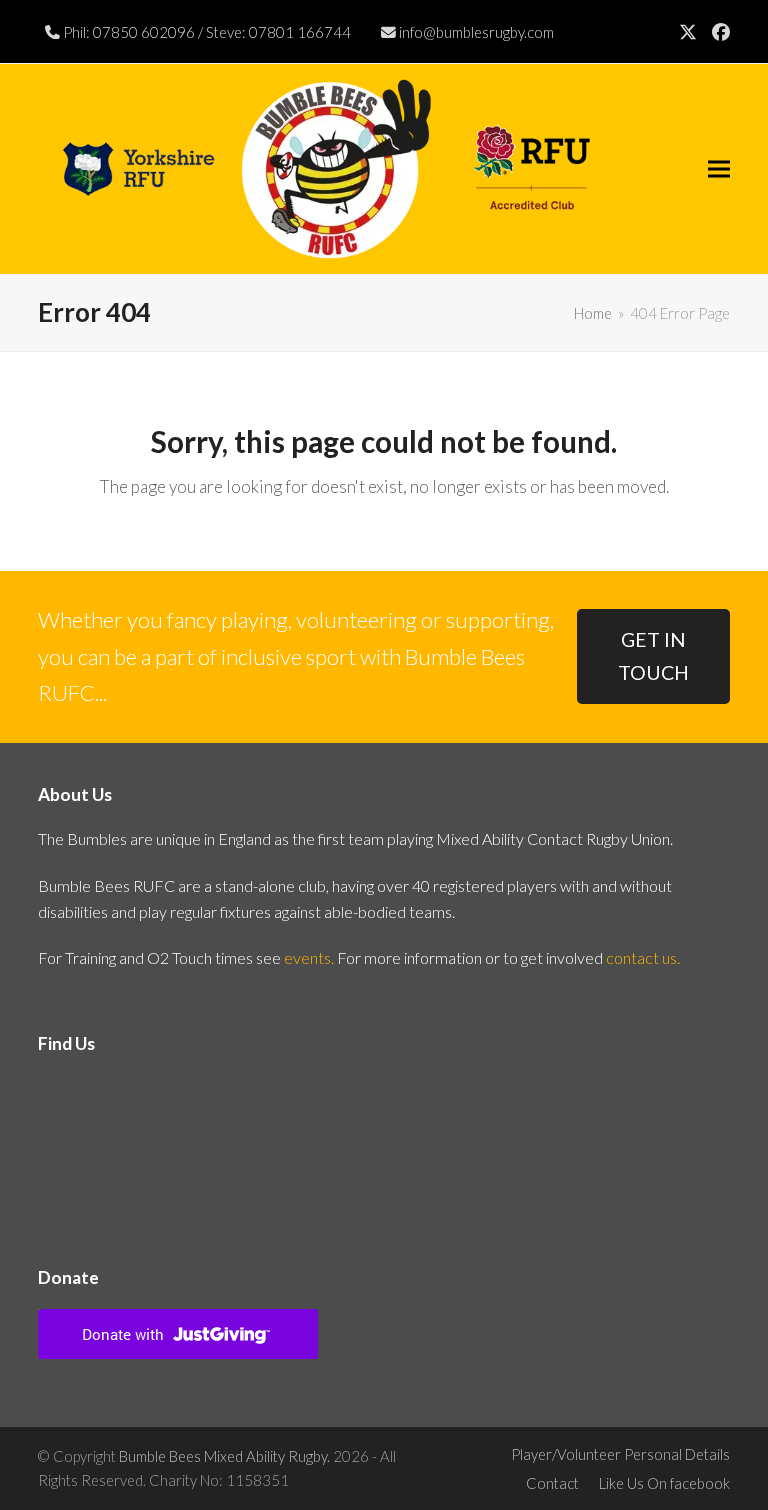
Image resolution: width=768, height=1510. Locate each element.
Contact (552, 1483)
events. (309, 957)
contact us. (643, 957)
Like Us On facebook (664, 1483)
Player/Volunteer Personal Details (620, 1454)
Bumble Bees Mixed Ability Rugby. (224, 1456)
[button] (719, 169)
